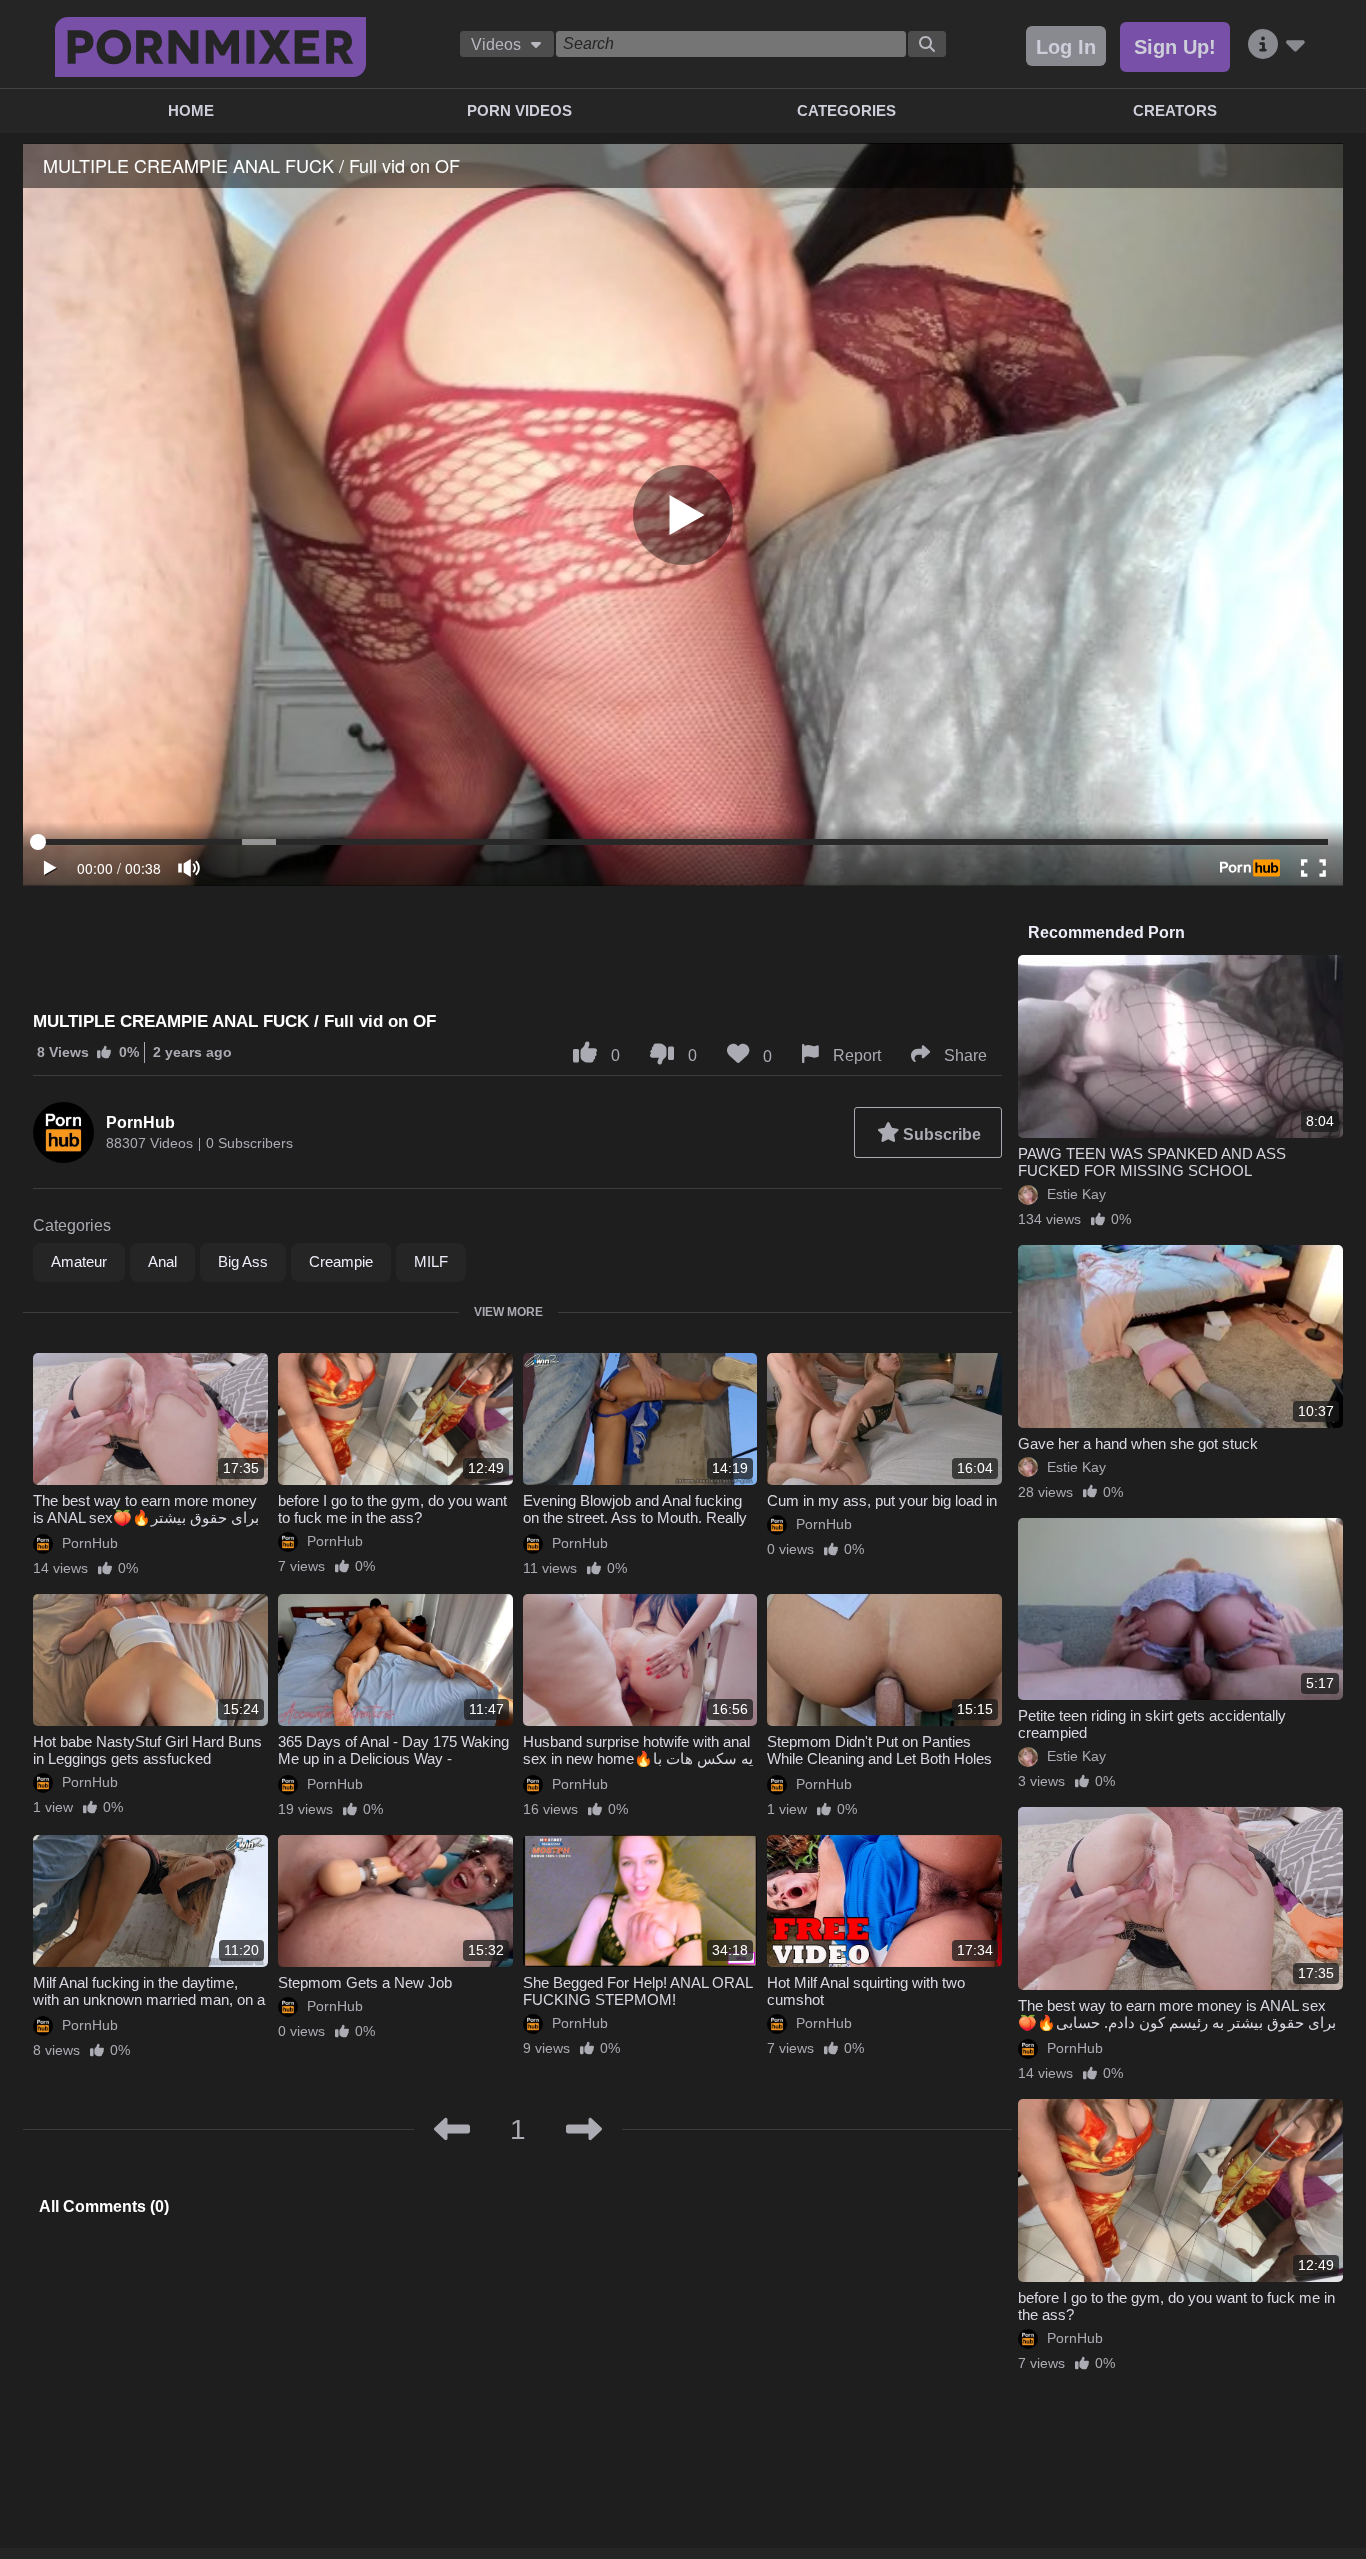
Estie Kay (1076, 1194)
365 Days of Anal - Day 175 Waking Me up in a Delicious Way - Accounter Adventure (393, 1758)
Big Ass (243, 1261)
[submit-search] (927, 44)
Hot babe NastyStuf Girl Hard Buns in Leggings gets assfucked (147, 1750)
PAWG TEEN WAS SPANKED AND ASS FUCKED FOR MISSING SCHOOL (1152, 1162)
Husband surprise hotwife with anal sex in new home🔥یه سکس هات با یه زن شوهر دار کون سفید (638, 1758)
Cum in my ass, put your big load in (882, 1500)
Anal (162, 1261)
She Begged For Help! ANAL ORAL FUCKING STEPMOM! (637, 1991)
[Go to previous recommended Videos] (452, 2130)
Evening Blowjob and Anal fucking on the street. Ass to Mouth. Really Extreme (635, 1517)
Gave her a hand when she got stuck (1138, 1443)
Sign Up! (1175, 47)
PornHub (140, 1122)
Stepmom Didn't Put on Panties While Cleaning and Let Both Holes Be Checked (879, 1758)
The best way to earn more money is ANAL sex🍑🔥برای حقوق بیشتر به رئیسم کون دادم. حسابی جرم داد (146, 1517)
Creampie (341, 1261)
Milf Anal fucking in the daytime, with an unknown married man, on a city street (149, 1999)
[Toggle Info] (1276, 45)
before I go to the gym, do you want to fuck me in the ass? (392, 1509)
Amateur (79, 1261)
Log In (1066, 47)
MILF (431, 1261)
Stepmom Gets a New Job (365, 1982)
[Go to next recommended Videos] (584, 2130)
